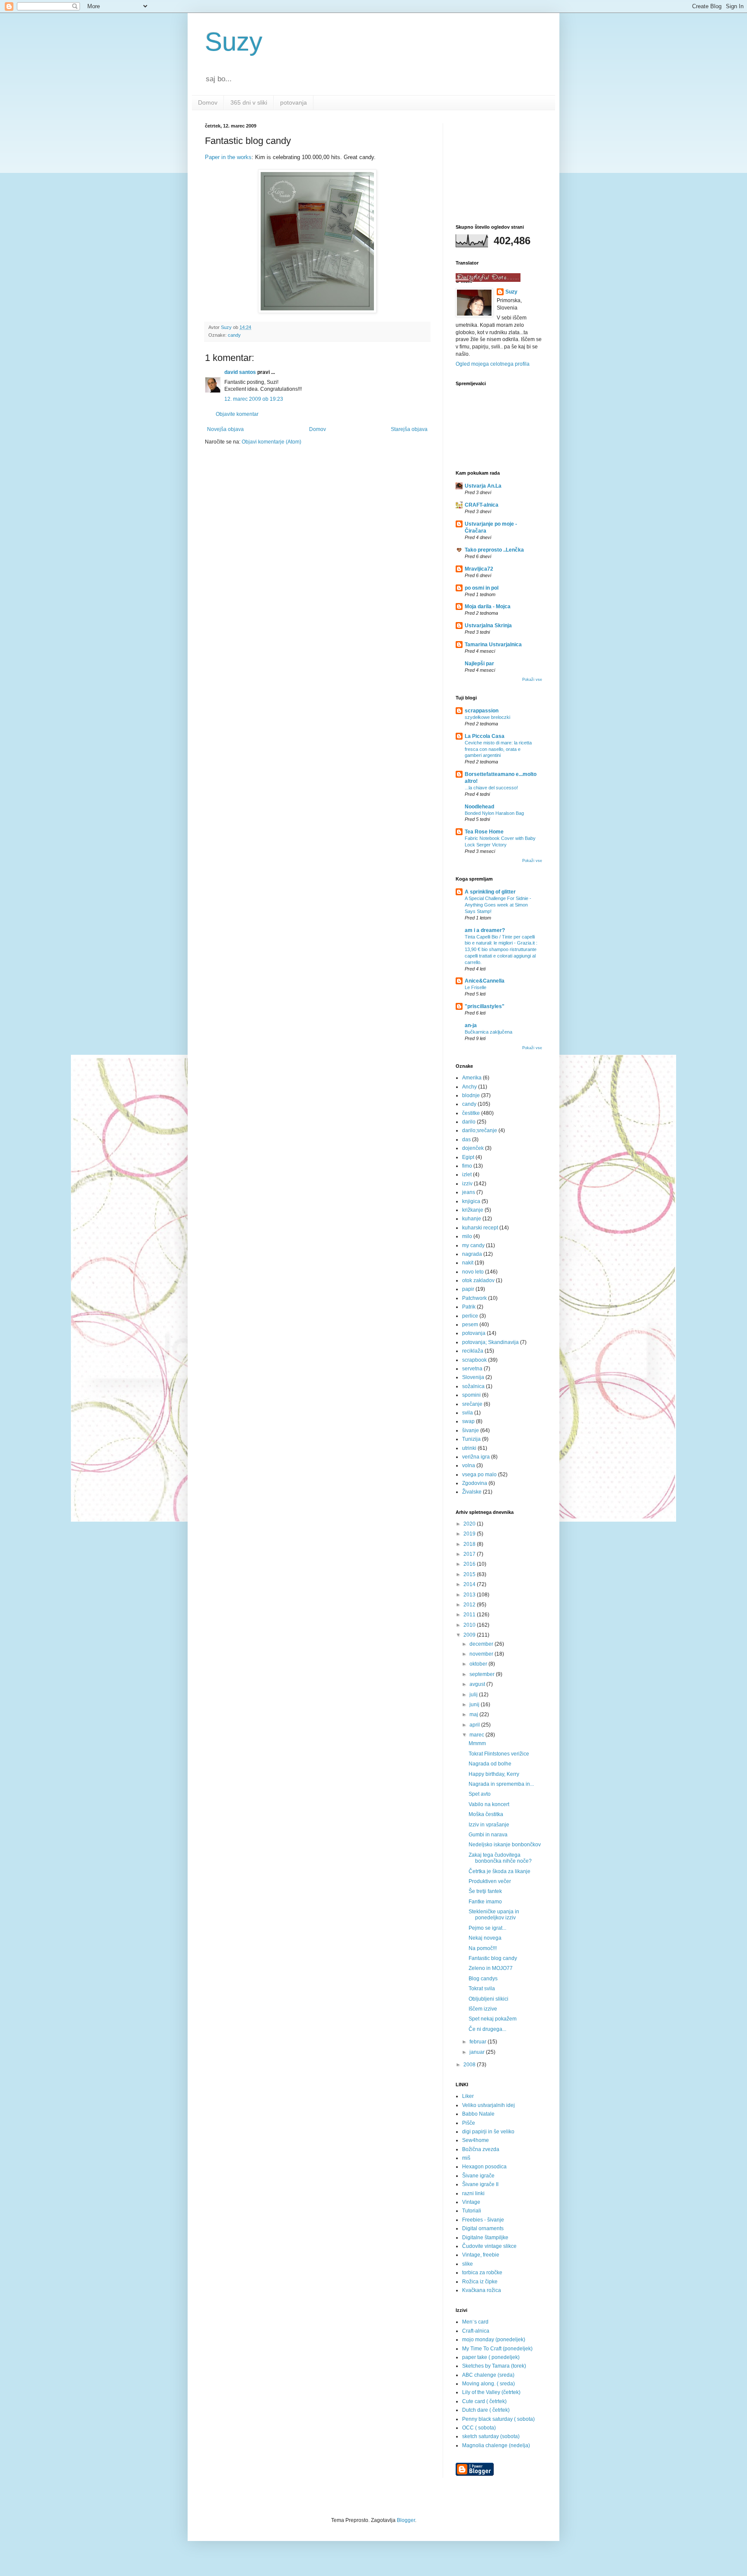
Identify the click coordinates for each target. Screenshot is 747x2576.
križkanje (473, 1210)
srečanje (472, 1404)
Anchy (469, 1087)
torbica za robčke (482, 2273)
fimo (467, 1166)
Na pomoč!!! (483, 1948)
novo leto (473, 1272)
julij (474, 1695)
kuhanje (472, 1219)
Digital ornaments (483, 2228)
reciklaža (473, 1351)
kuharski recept (480, 1228)
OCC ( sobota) (479, 2428)
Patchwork (474, 1298)
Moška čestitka (486, 1814)
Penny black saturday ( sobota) (498, 2419)
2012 (470, 1605)
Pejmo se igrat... (487, 1928)
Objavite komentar (237, 414)
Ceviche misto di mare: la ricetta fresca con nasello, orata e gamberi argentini (498, 749)
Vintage (471, 2202)
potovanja (294, 102)
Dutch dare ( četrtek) (486, 2410)
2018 (470, 1544)
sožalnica (473, 1386)
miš (466, 2158)
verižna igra (476, 1457)
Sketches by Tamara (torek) (494, 2366)
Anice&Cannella (485, 981)
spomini (471, 1395)
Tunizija (471, 1439)
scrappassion (482, 711)
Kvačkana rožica (482, 2290)
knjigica (471, 1201)
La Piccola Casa (485, 736)
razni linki (473, 2193)
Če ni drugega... (487, 2029)
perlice (470, 1316)
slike (468, 2264)
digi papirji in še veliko (488, 2132)
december (482, 1644)
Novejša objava (225, 429)
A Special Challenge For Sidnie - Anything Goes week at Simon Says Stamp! (498, 905)
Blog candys (483, 1979)
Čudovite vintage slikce (489, 2246)
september (483, 1674)
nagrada (472, 1254)
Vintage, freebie (481, 2255)
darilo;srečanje (480, 1130)
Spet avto (480, 1794)
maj (474, 1714)
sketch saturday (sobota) (491, 2436)
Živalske (472, 1492)
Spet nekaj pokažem (493, 2019)
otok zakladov (478, 1280)
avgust (478, 1684)
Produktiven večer (490, 1881)
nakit (468, 1263)
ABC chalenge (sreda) (488, 2375)
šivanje (471, 1430)
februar (479, 2042)
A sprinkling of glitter (490, 892)
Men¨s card (475, 2322)
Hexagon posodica (484, 2167)
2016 (470, 1564)
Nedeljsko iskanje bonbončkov (505, 1845)
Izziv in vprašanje (489, 1825)
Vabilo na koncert (489, 1804)
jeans (469, 1192)
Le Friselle (476, 987)
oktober (479, 1664)
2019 (470, 1534)
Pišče (469, 2123)
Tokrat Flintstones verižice (499, 1754)
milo (467, 1236)
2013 (470, 1595)
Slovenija (473, 1377)
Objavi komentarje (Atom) (271, 442)
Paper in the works (228, 157)
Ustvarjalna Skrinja (488, 626)
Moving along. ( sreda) (488, 2384)
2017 (470, 1554)
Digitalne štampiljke (485, 2238)
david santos (240, 372)
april (475, 1725)
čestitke (471, 1113)
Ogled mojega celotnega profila (493, 364)
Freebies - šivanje (483, 2220)
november (482, 1654)
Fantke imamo (485, 1902)
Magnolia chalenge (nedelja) (496, 2445)
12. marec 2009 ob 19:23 (254, 399)
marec (477, 1735)
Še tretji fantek (485, 1891)
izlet (467, 1175)
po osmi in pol (482, 588)
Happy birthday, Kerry (494, 1774)
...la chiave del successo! (491, 788)
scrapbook (474, 1360)
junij (475, 1705)
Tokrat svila (482, 1989)
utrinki (469, 1448)
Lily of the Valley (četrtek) (491, 2392)
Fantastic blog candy (493, 1958)
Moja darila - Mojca (488, 606)
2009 (470, 1635)
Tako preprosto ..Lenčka (494, 550)
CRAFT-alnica (482, 505)
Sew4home (476, 2140)
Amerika (472, 1078)
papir (468, 1289)
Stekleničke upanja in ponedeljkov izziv (494, 1915)
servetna (472, 1369)
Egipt (468, 1157)
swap (468, 1421)
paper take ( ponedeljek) (491, 2357)
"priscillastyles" (485, 1006)
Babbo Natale (478, 2114)
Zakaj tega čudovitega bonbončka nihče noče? (500, 1858)
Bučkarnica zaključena (488, 1032)
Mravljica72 (479, 569)
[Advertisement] (499, 166)
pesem (470, 1325)
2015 (470, 1574)
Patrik (469, 1307)
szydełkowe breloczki (487, 717)
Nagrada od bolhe (490, 1764)
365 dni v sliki (249, 102)
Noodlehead (479, 807)
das (466, 1140)
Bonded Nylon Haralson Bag (494, 813)
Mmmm (477, 1743)
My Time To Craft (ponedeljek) (497, 2349)
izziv (467, 1184)
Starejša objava (409, 429)
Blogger (406, 2520)
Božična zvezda (481, 2149)
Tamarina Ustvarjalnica (493, 645)
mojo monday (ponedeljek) (494, 2340)
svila (468, 1413)
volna (469, 1465)
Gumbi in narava (488, 1835)
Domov (208, 102)
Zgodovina (475, 1483)
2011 (470, 1615)
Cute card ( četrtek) (484, 2401)
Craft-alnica (476, 2331)
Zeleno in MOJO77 (491, 1968)
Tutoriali (472, 2211)
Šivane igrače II (480, 2184)
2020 (470, 1524)
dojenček (473, 1148)
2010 (470, 1625)
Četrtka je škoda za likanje (500, 1871)
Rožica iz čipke (480, 2282)
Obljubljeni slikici (488, 1999)
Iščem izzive (483, 2009)
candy (234, 335)
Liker (468, 2096)
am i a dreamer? (485, 930)
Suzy (234, 42)
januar (478, 2052)
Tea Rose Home (484, 832)
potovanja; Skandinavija (490, 1342)
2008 (470, 2065)
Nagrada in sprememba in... (501, 1784)
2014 (470, 1584)
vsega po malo (479, 1475)
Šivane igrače (478, 2176)
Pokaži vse (532, 680)
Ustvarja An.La (483, 486)
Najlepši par (479, 664)
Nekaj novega (485, 1938)
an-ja (471, 1025)
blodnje (471, 1095)
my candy (473, 1245)
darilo (469, 1122)
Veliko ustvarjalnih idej (488, 2105)
